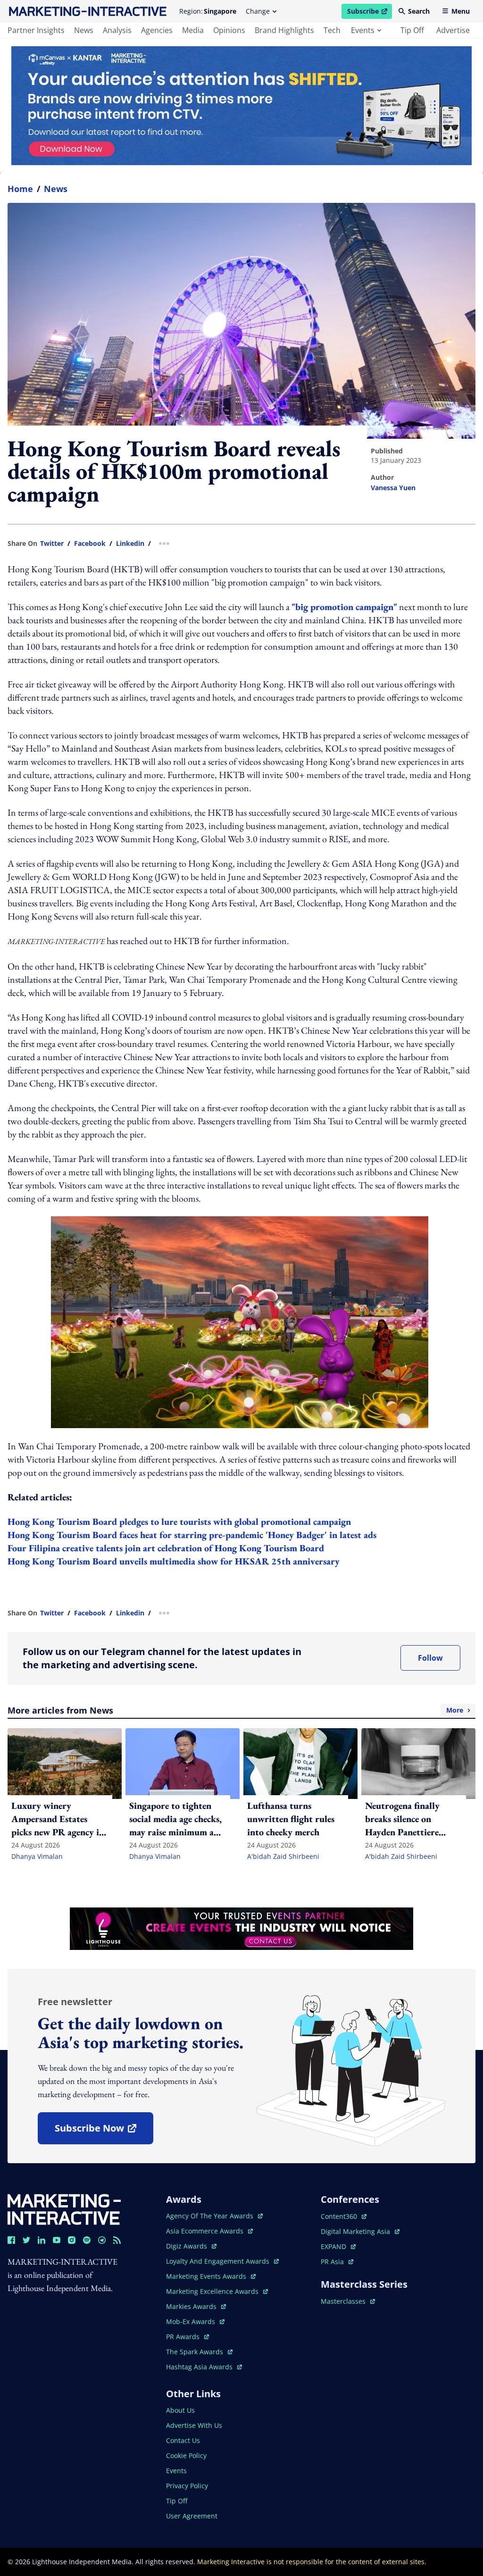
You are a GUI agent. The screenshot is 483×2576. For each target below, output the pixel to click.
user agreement (192, 2516)
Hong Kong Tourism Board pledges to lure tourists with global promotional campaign (179, 1522)
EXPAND (338, 2246)
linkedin (130, 544)
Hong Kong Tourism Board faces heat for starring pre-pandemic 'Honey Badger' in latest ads (192, 1535)
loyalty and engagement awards (219, 2261)
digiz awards (191, 2246)
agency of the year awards (211, 2216)
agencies (157, 30)
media (193, 30)
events (363, 30)
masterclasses (348, 2301)
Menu (461, 11)
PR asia (337, 2262)
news (84, 30)
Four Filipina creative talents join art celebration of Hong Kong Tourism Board (166, 1548)
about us (180, 2410)
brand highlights (284, 30)
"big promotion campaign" (344, 607)
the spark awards (199, 2352)
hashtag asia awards (200, 2367)
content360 (344, 2216)
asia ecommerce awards (206, 2231)
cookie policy (186, 2455)
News (56, 189)
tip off (412, 30)
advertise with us (194, 2425)
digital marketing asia (356, 2231)
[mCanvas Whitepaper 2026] (241, 106)
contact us (183, 2440)
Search (419, 11)
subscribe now (104, 2131)
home (20, 189)
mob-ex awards (195, 2321)
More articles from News (235, 1710)
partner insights (36, 30)
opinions (229, 30)
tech (332, 30)
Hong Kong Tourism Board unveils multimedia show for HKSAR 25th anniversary (174, 1561)
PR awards (187, 2337)
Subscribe (369, 13)
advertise (453, 30)
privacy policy (187, 2486)
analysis (117, 30)
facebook (90, 544)
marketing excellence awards (213, 2291)
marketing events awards (207, 2276)
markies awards (196, 2306)
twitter (52, 544)
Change (258, 11)
